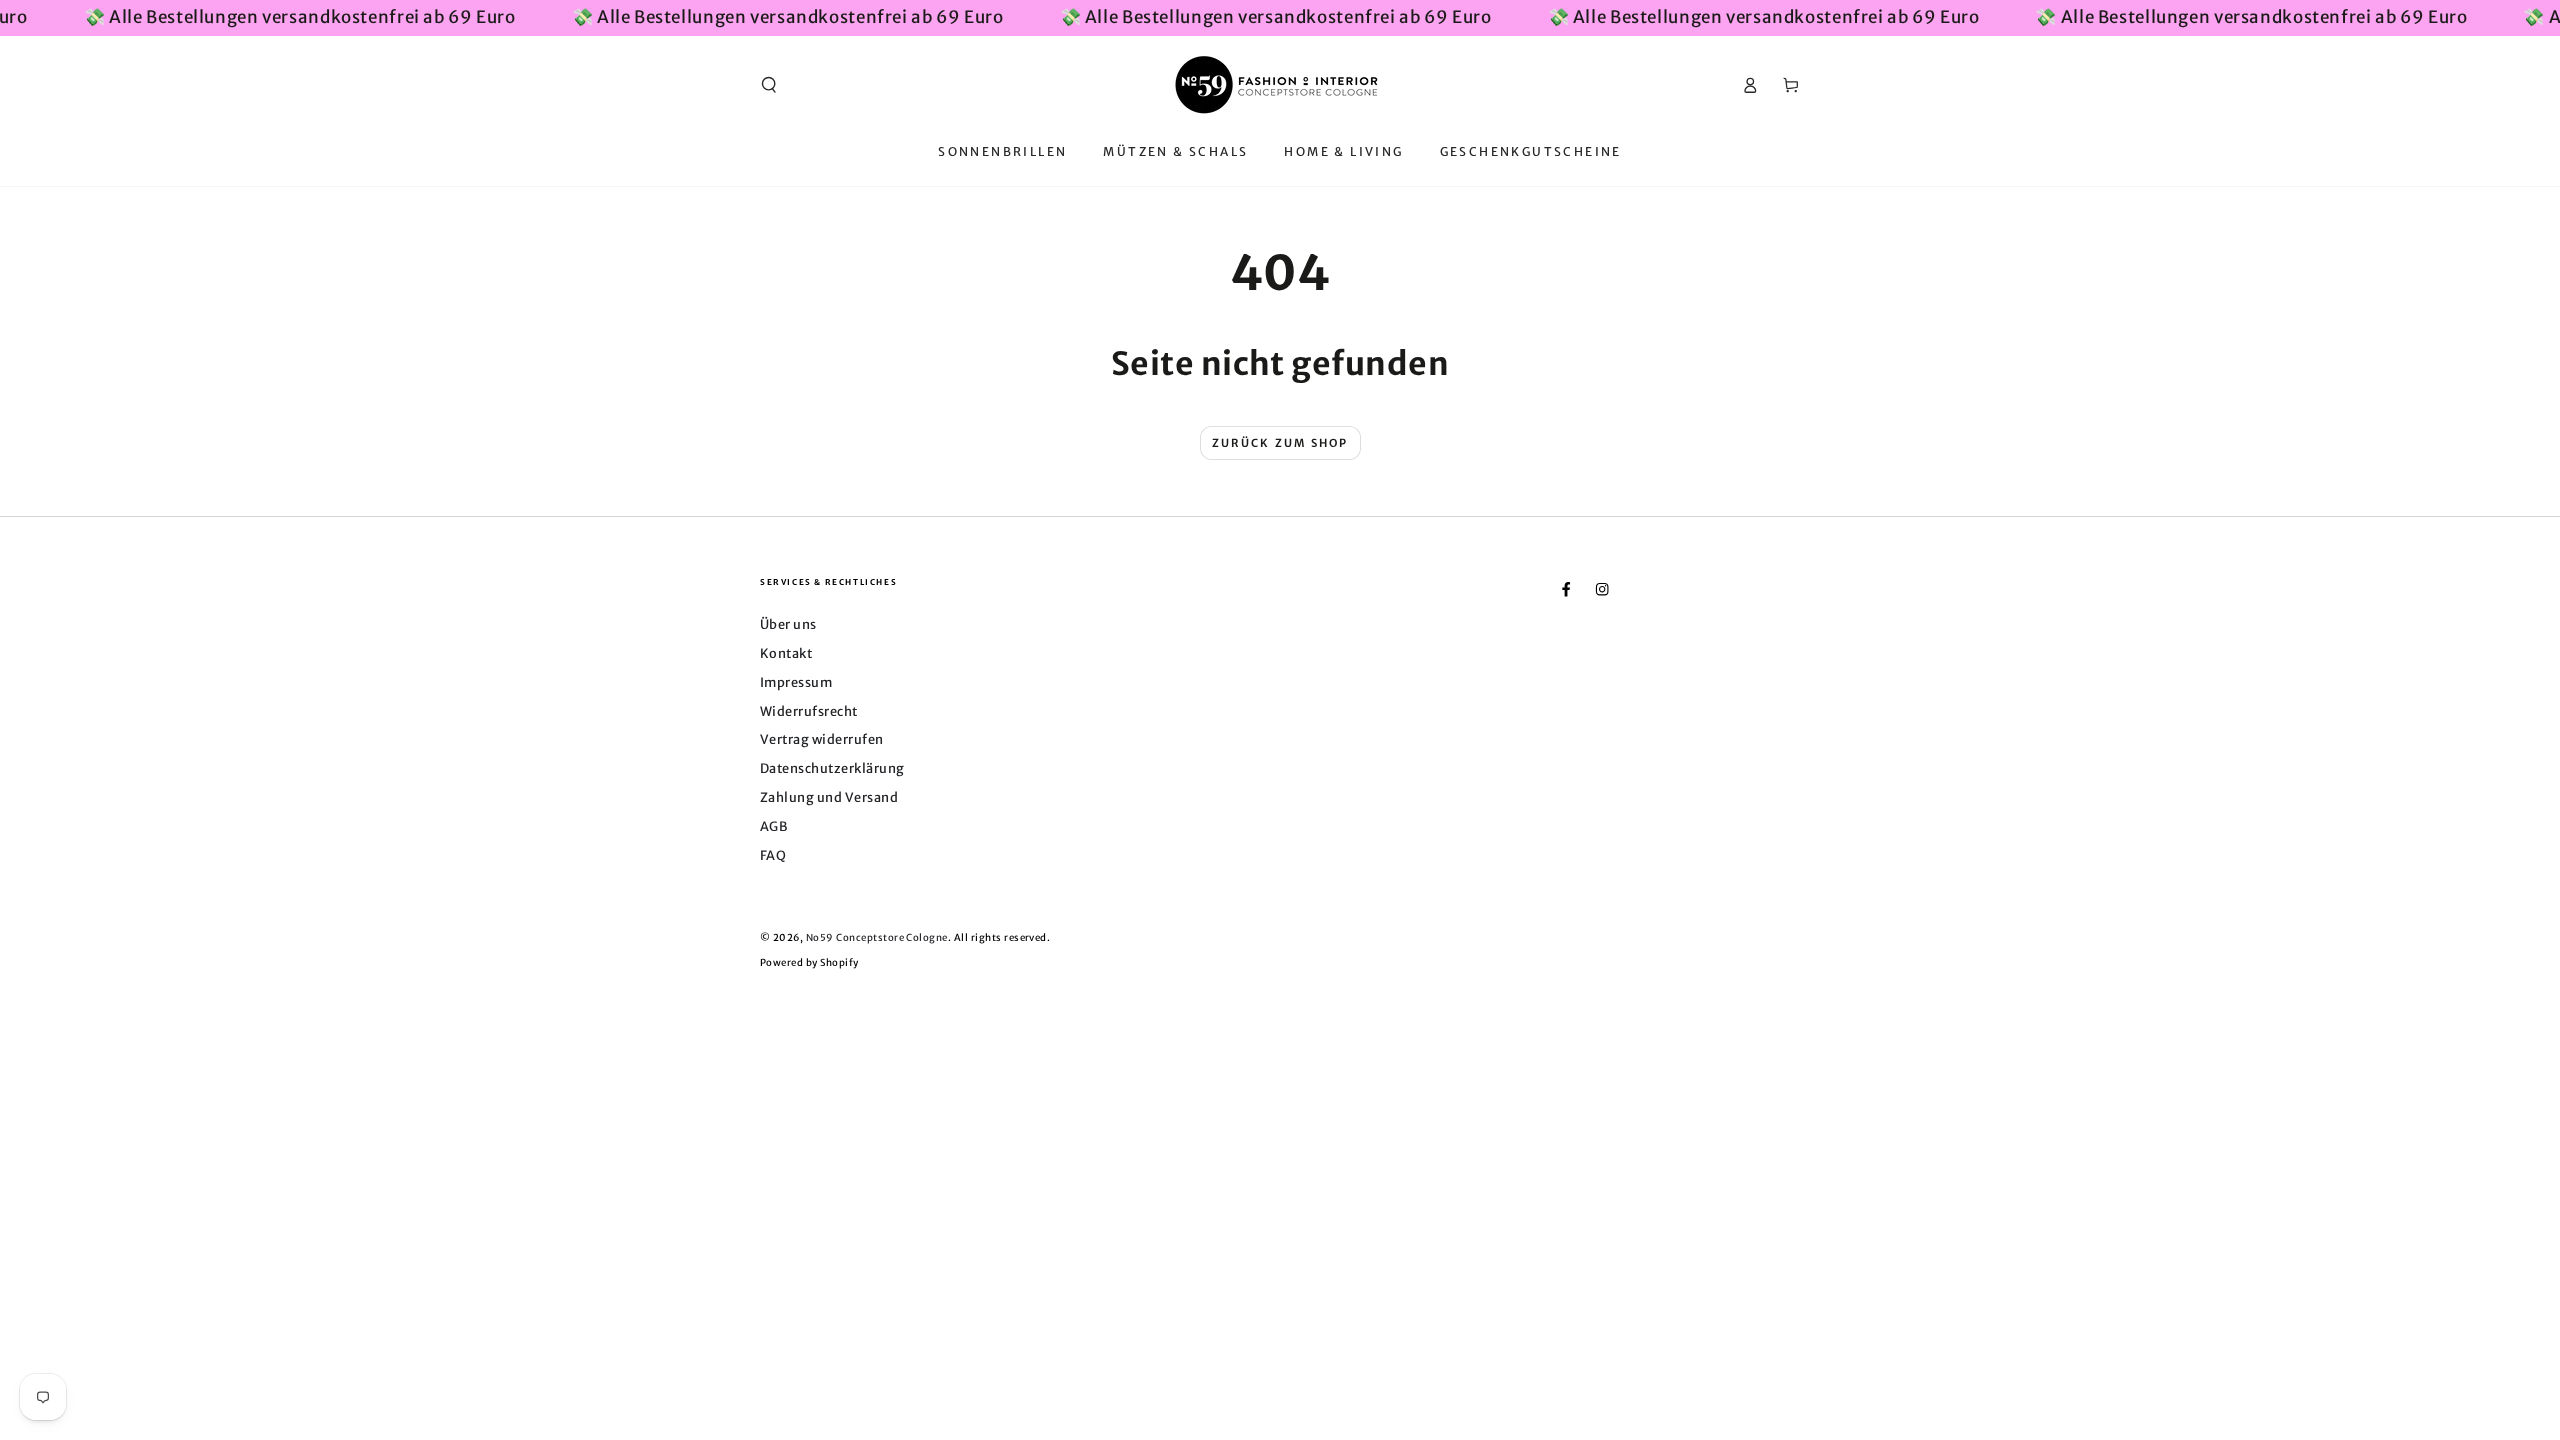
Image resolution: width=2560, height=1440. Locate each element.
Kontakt (786, 653)
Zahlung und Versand (829, 797)
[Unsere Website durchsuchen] (769, 84)
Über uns (788, 624)
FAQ (773, 855)
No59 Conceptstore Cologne (877, 938)
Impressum (796, 682)
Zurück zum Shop (1280, 443)
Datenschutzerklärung (832, 768)
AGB (773, 826)
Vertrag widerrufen (822, 739)
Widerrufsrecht (809, 711)
